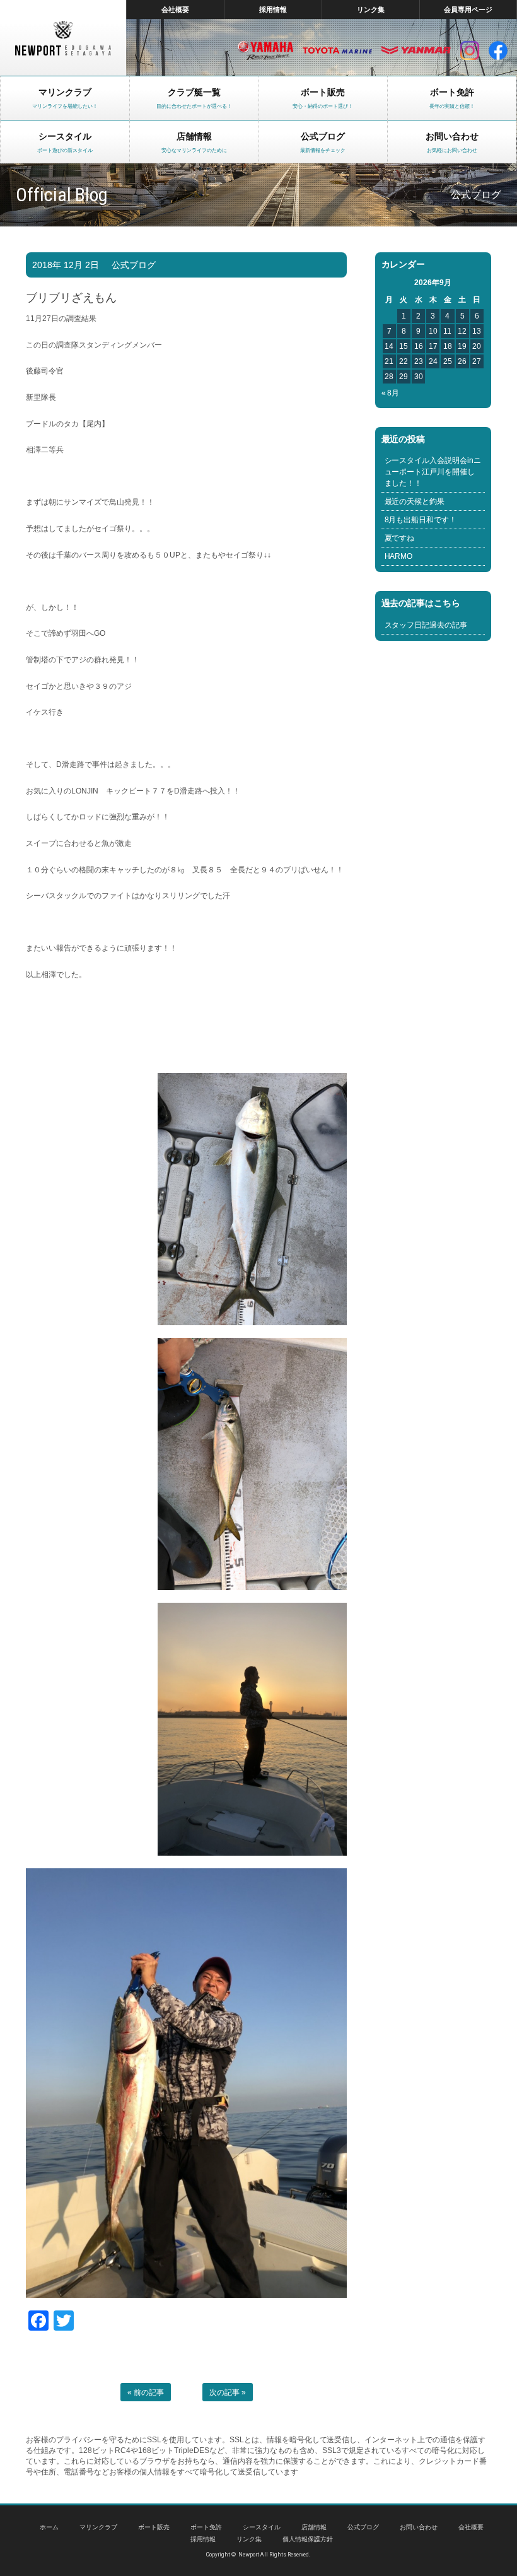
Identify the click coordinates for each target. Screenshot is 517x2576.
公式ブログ (134, 265)
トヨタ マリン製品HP (337, 50)
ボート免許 (206, 2527)
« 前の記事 (146, 2392)
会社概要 (175, 9)
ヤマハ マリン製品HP (265, 50)
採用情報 (273, 9)
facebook (498, 50)
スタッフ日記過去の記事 (426, 625)
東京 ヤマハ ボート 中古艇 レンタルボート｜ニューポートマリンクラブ (63, 38)
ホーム (49, 2527)
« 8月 (391, 393)
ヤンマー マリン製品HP (416, 50)
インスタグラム (470, 50)
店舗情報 (314, 2527)
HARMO (399, 556)
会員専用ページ (468, 9)
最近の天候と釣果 (415, 501)
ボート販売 (154, 2527)
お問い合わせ (419, 2527)
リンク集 (371, 9)
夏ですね (400, 538)
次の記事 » (228, 2392)
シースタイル (262, 2527)
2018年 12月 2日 (66, 265)
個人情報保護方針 (308, 2539)
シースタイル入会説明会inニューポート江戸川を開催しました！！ (433, 472)
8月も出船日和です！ (421, 520)
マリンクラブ (98, 2527)
